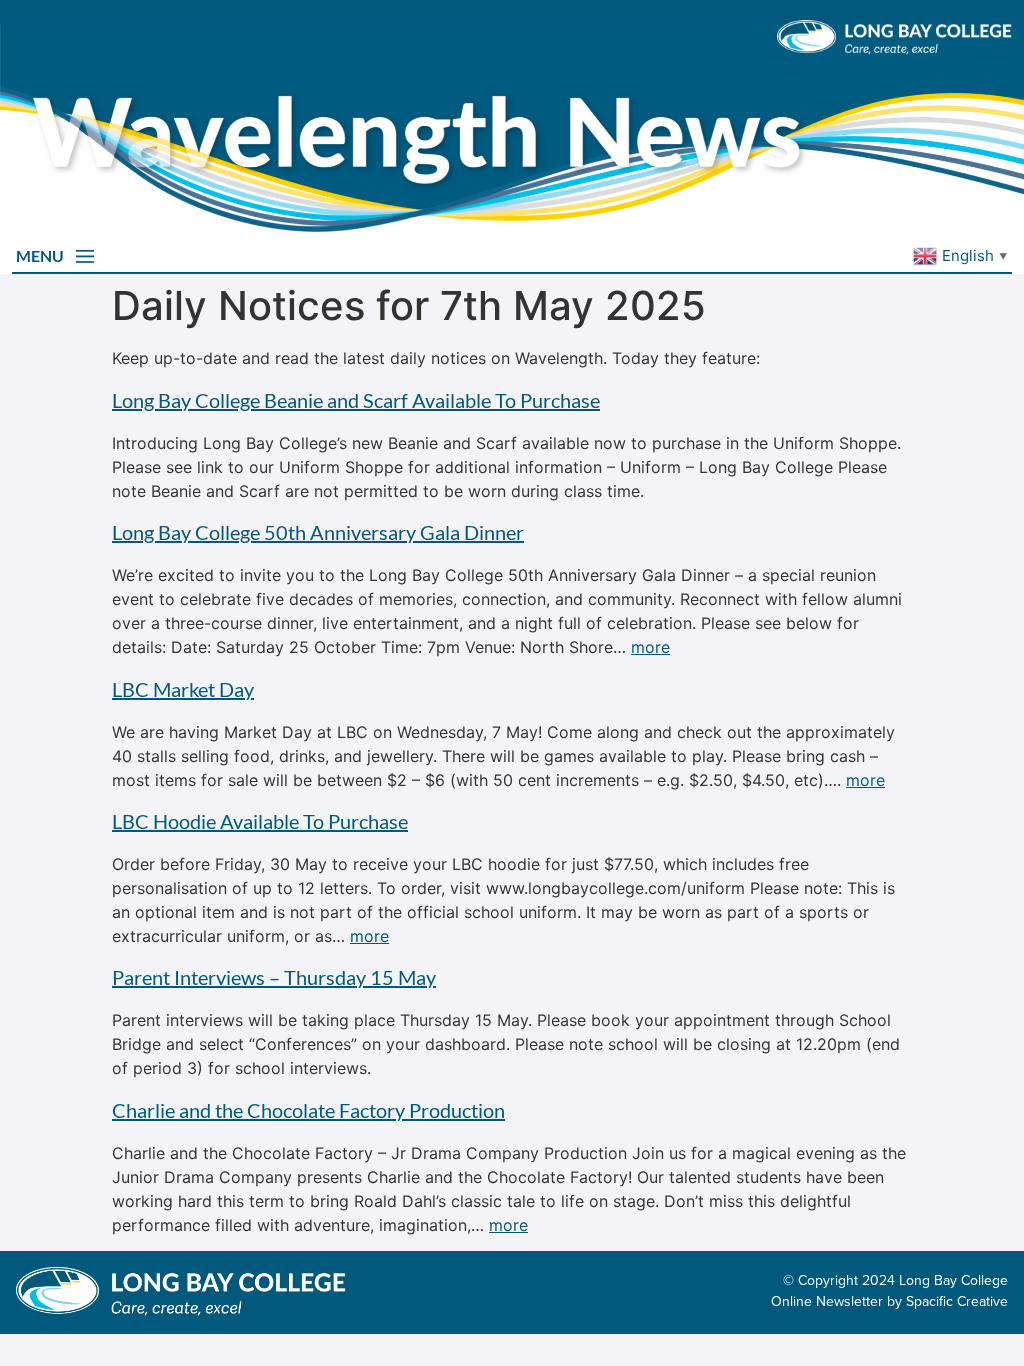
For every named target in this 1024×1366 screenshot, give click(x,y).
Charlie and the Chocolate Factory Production (308, 1110)
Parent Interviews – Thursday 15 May (274, 977)
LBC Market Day (183, 689)
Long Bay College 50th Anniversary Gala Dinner (318, 532)
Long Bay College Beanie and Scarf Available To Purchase (356, 400)
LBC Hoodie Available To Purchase (260, 821)
